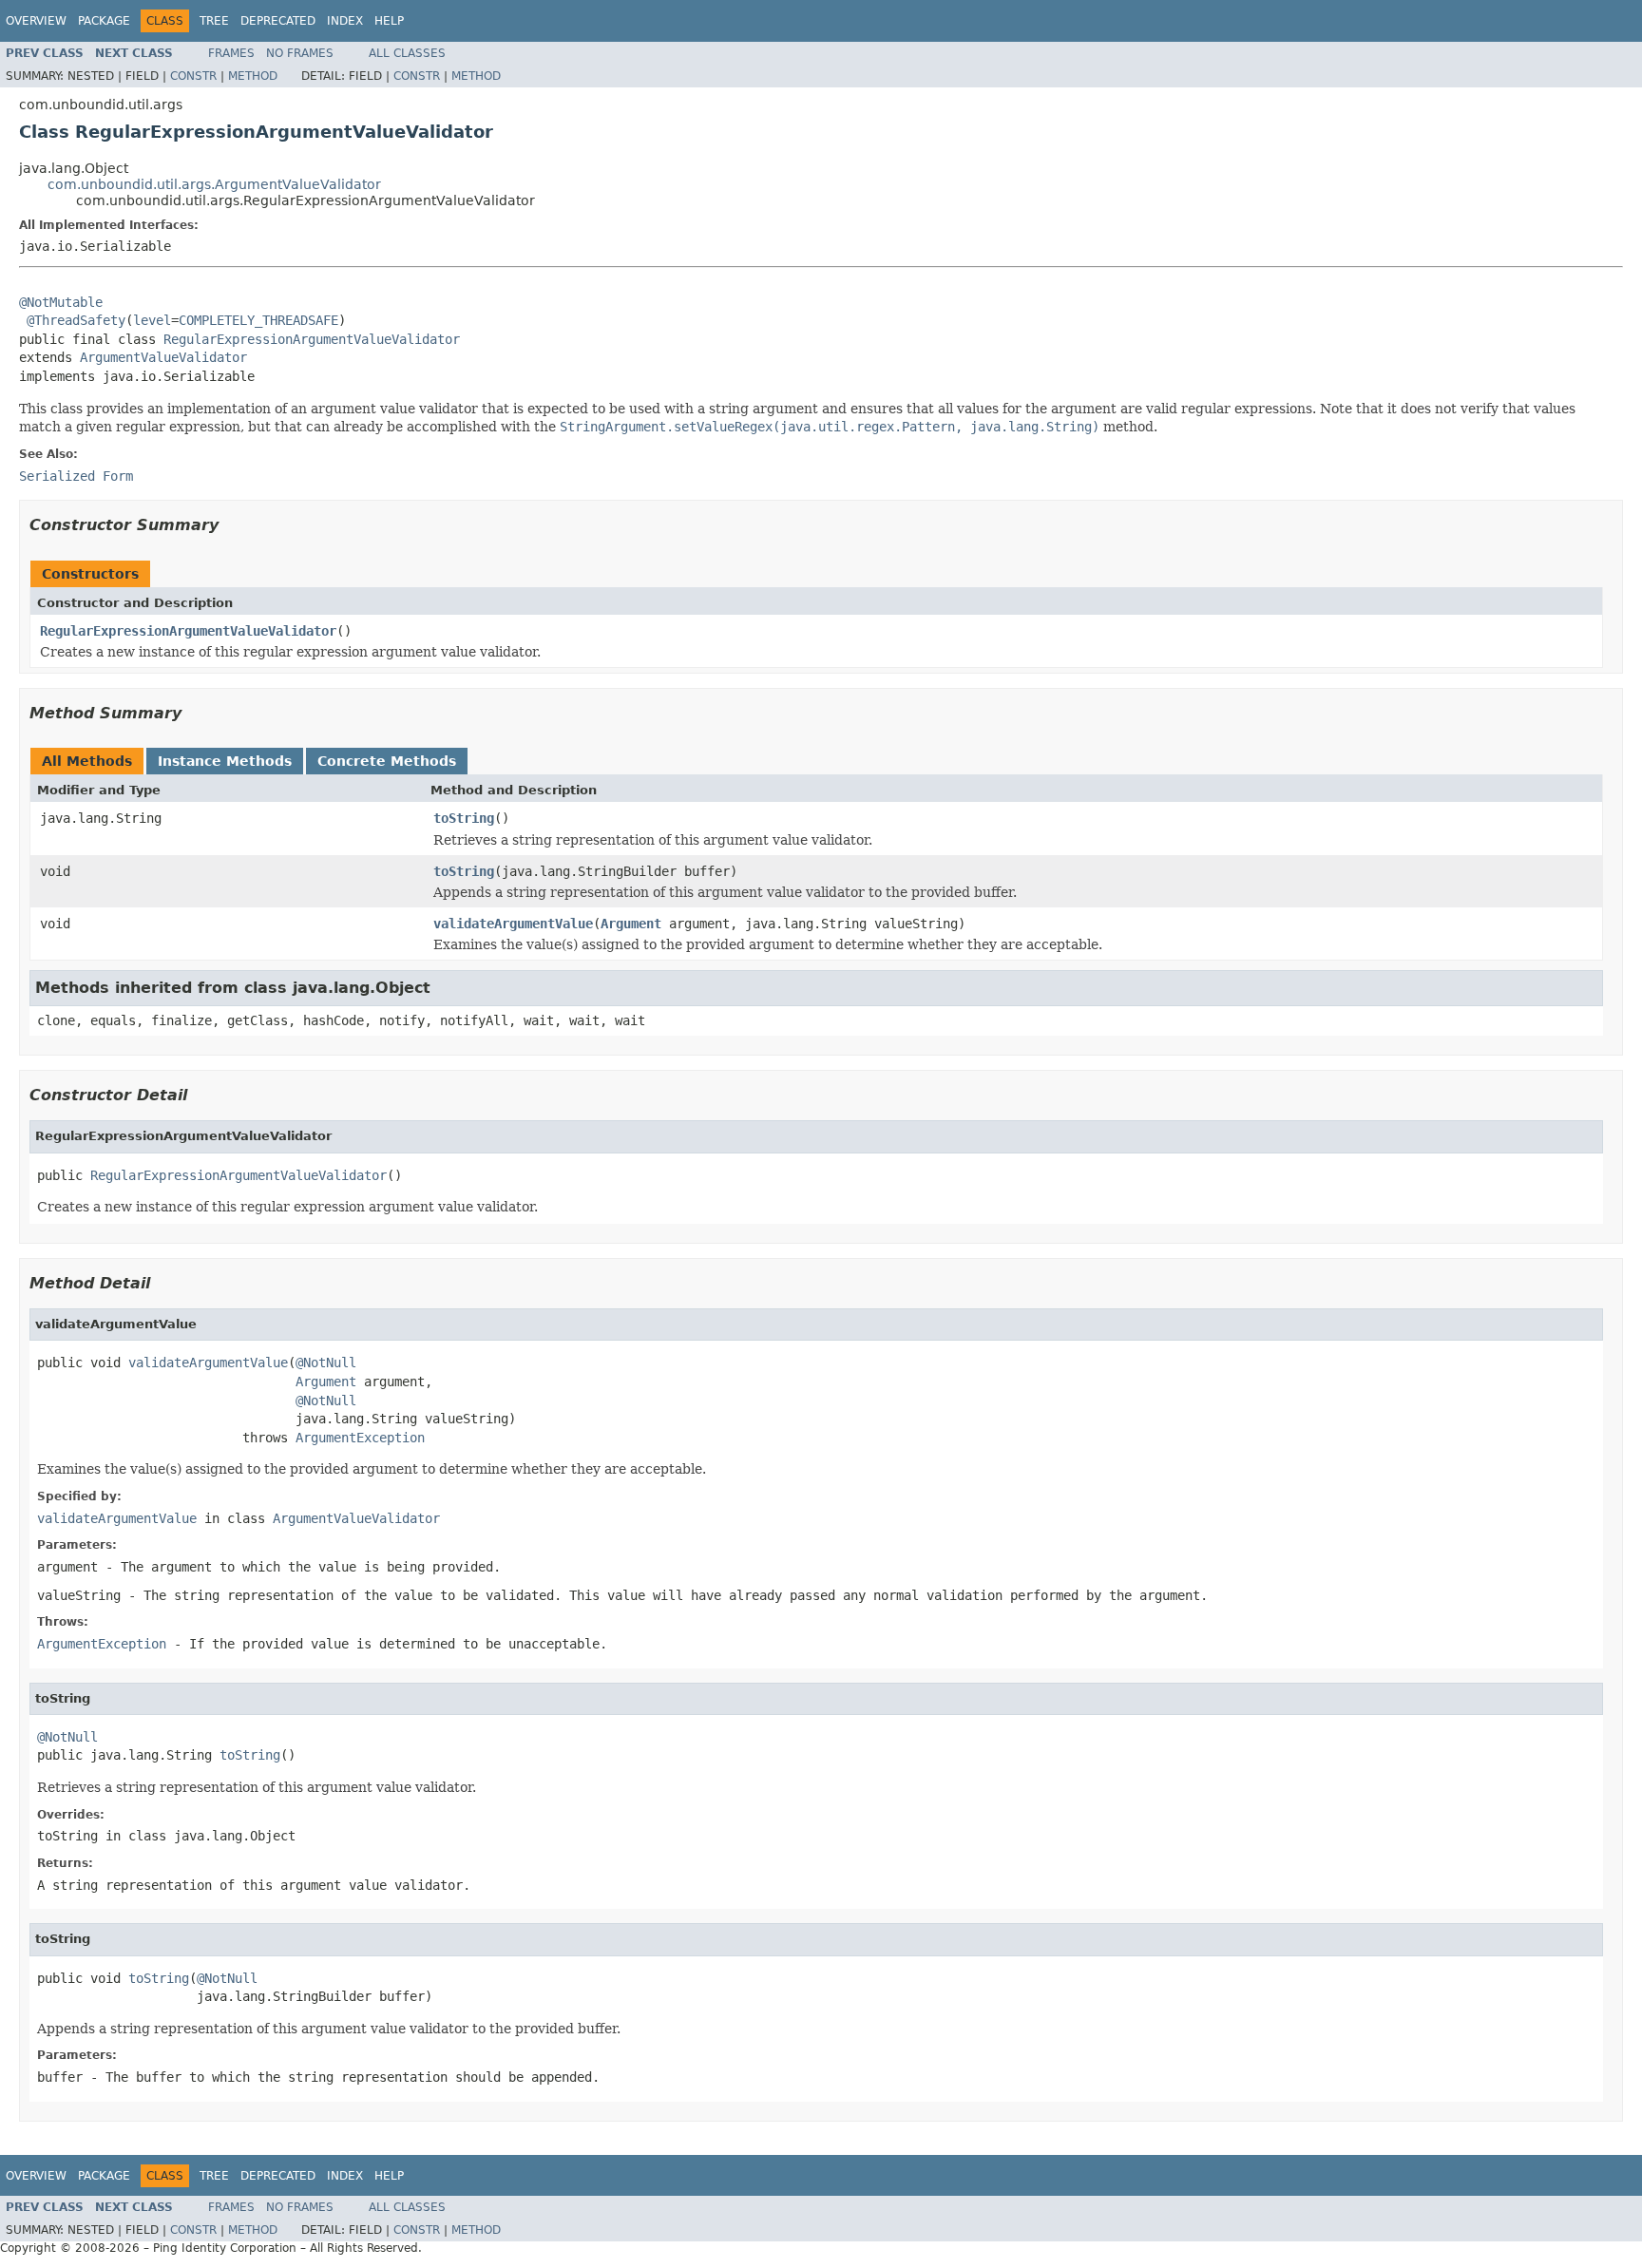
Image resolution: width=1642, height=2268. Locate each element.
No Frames (300, 53)
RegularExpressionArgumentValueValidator (312, 339)
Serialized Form (76, 476)
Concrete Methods (387, 761)
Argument (631, 924)
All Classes (407, 53)
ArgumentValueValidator (163, 357)
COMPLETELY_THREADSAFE (258, 320)
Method (253, 76)
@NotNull (326, 1363)
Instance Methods (225, 761)
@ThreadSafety (76, 320)
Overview (36, 21)
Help (389, 21)
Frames (231, 53)
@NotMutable (61, 302)
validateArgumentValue (513, 924)
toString (464, 818)
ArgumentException (360, 1438)
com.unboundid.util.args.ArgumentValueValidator (214, 184)
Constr (193, 76)
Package (104, 21)
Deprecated (278, 21)
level (152, 320)
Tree (214, 21)
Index (345, 21)
